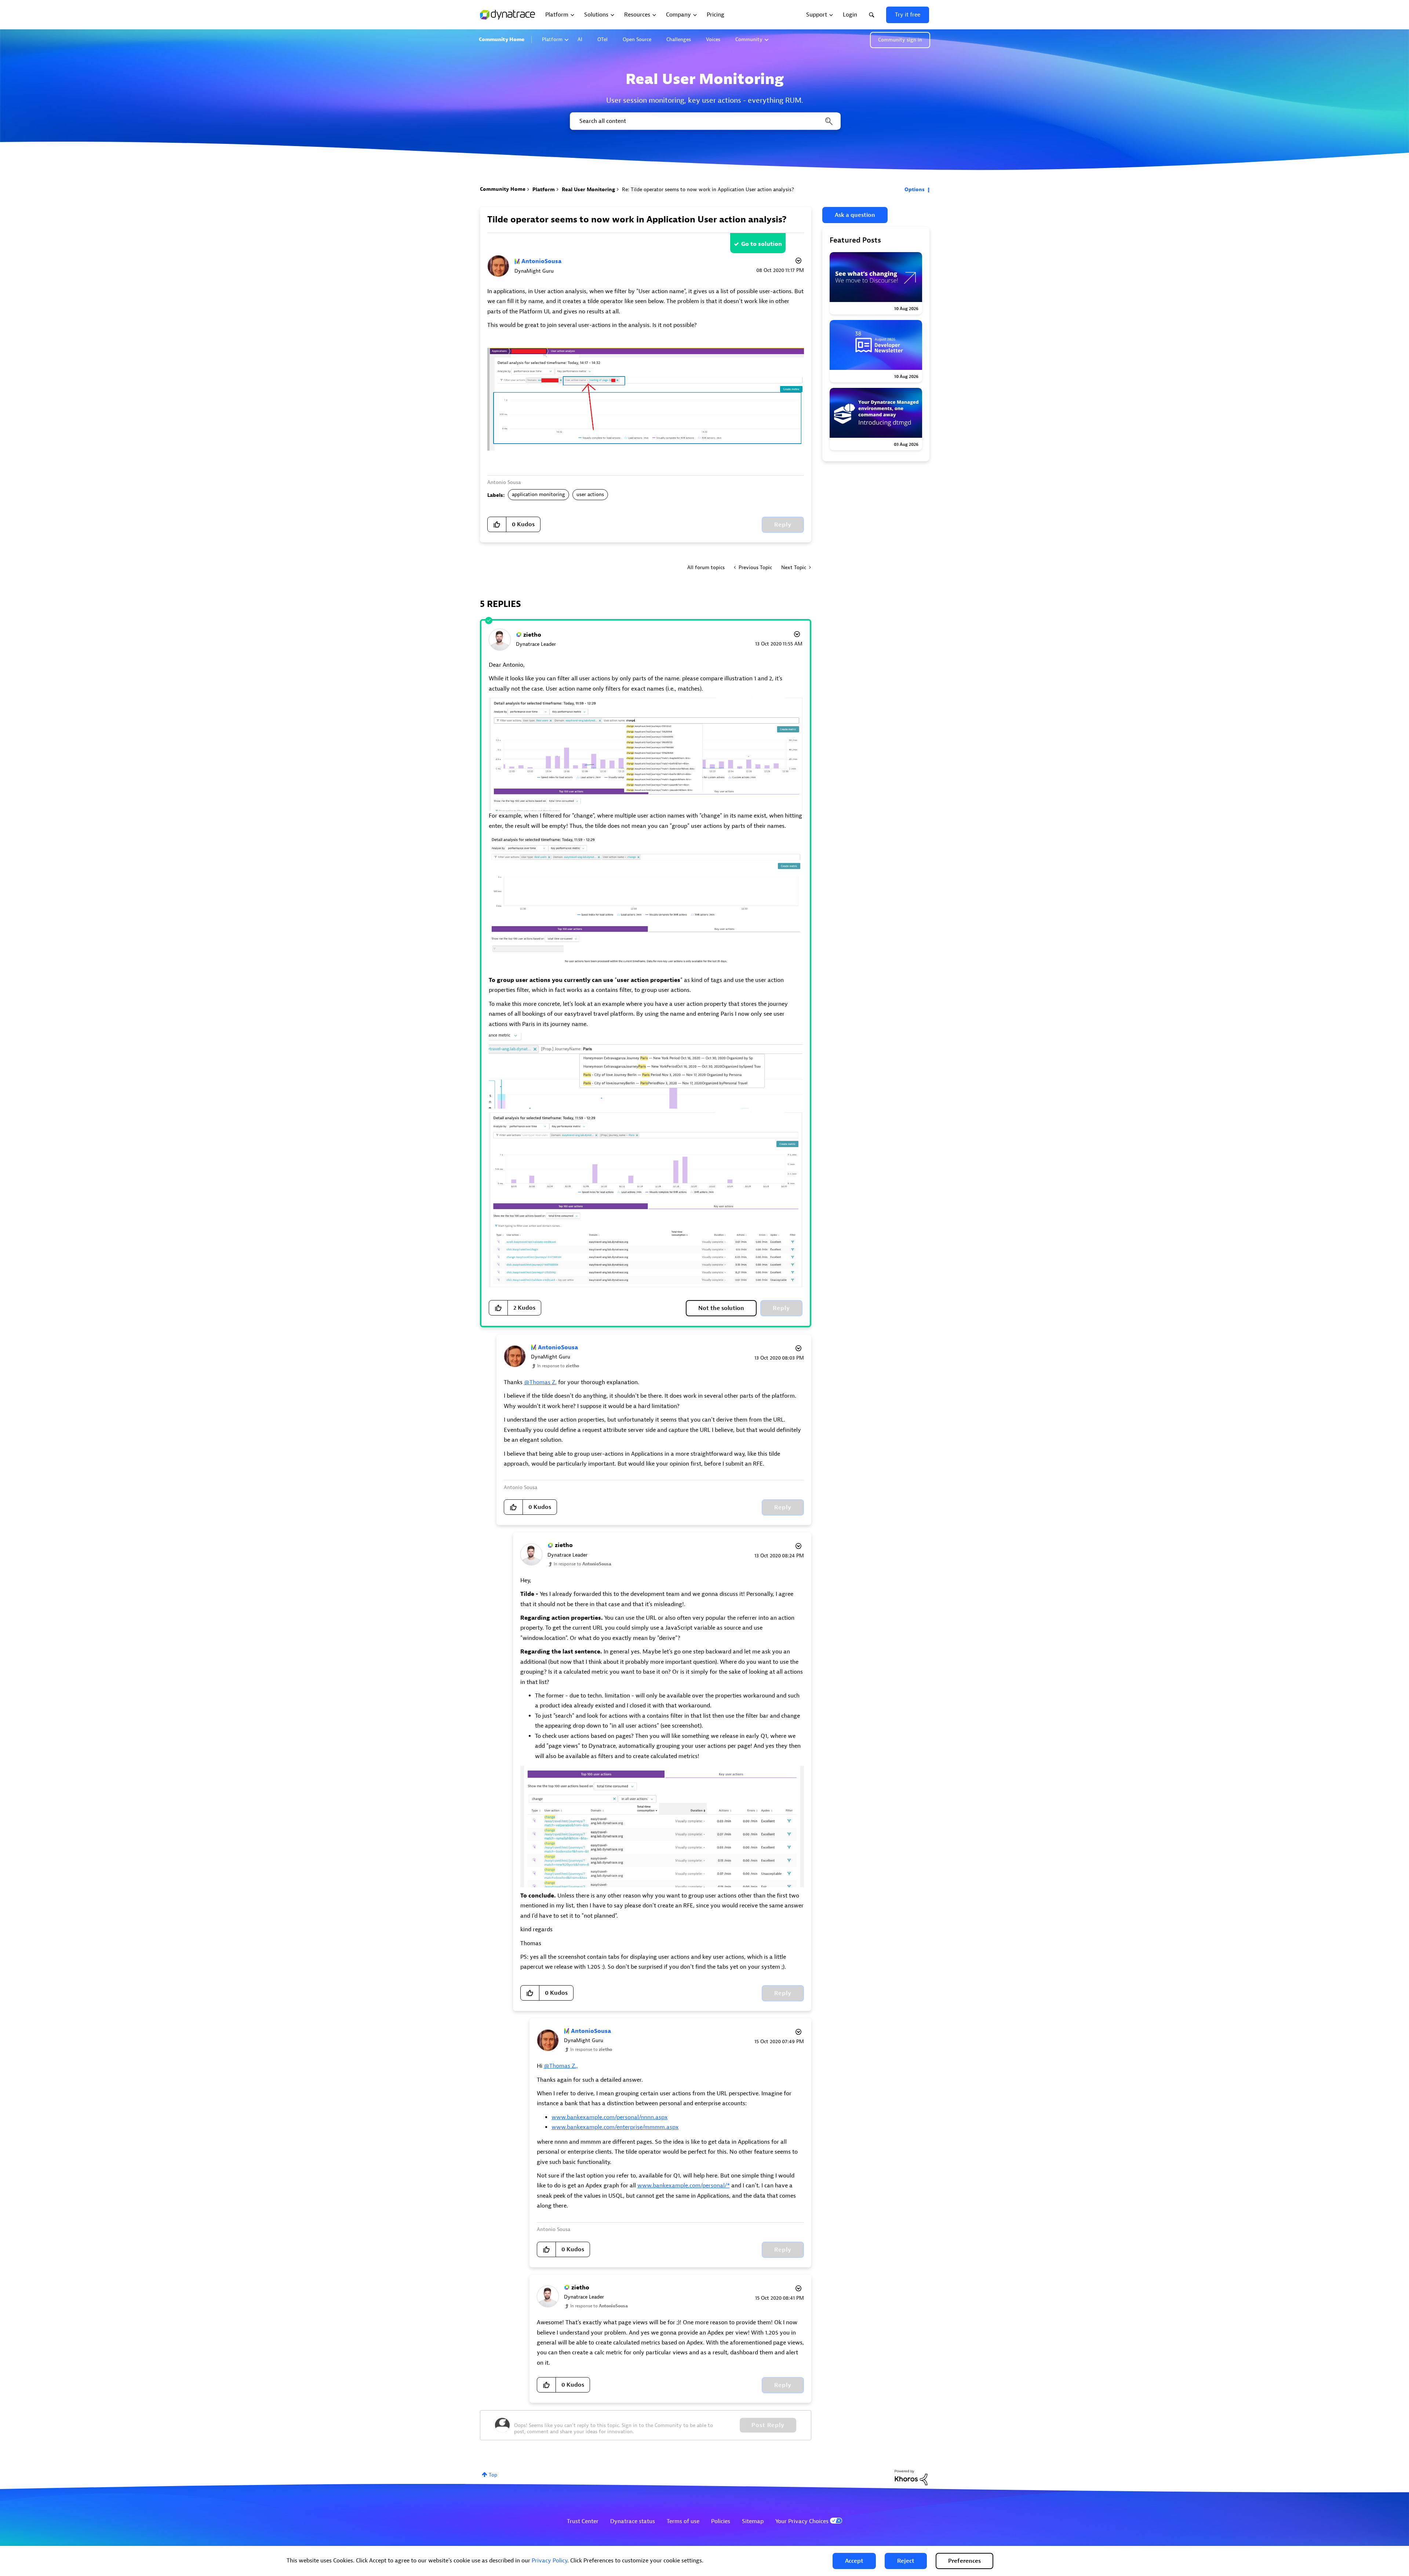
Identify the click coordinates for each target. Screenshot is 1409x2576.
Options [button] (915, 190)
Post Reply (768, 2425)
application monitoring (538, 494)
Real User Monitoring (588, 190)
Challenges (679, 39)
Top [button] (493, 2475)
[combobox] (705, 121)
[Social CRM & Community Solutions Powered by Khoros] (911, 2477)
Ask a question (855, 215)
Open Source (637, 39)
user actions (590, 494)
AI (580, 39)
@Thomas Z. (540, 1382)
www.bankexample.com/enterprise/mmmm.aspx (615, 2127)
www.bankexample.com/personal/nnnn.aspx (610, 2117)
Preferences (964, 2561)
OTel (602, 39)
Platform (552, 39)
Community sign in (900, 40)
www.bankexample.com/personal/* (684, 2186)
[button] (854, 2561)
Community (749, 39)
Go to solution (762, 244)
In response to (558, 1366)
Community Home (502, 39)
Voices (713, 39)
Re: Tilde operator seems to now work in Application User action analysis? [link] (708, 190)
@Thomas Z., (561, 2066)
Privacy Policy (549, 2561)
